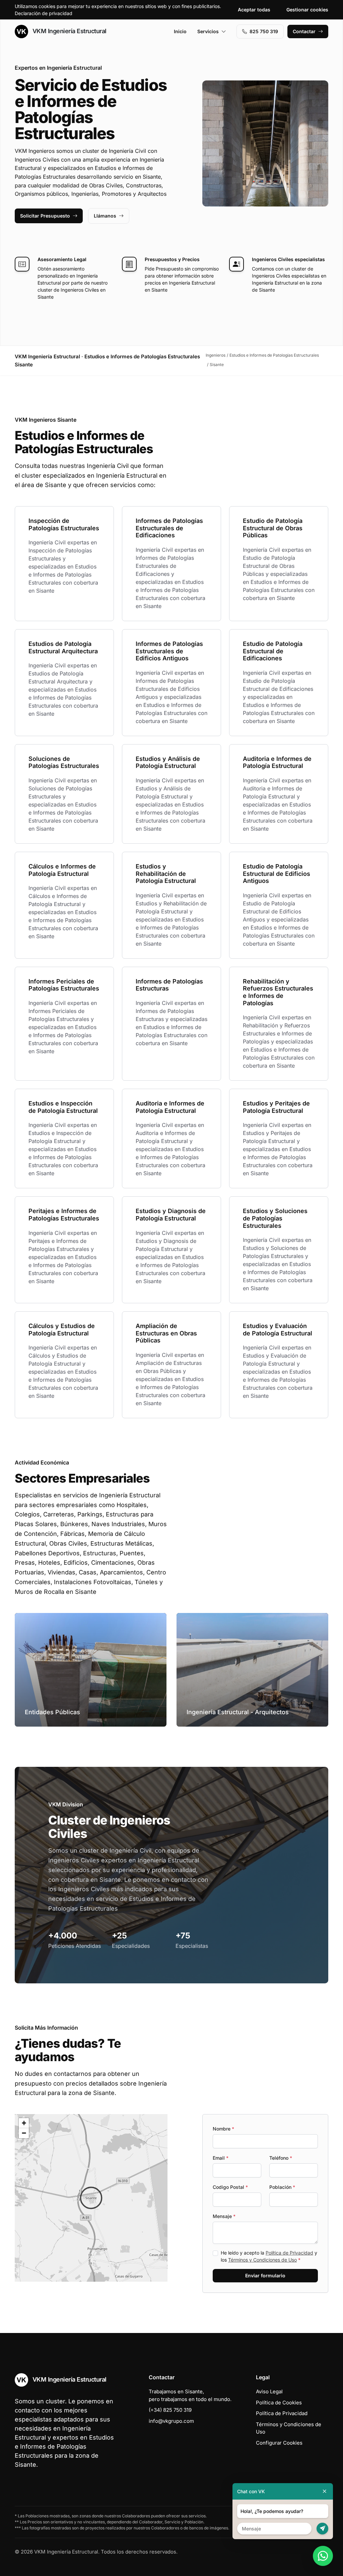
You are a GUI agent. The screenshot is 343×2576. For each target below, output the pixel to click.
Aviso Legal (269, 2391)
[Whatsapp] (323, 2556)
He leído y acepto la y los (269, 2256)
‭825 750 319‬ (264, 31)
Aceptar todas (254, 10)
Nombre (223, 2129)
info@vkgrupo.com (171, 2421)
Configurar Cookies (279, 2443)
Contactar (304, 31)
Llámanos (105, 216)
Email (221, 2158)
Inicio (180, 31)
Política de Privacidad (289, 2253)
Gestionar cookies (307, 10)
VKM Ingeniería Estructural (69, 31)
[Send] (322, 2529)
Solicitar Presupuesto (45, 216)
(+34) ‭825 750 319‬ (170, 2410)
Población (282, 2187)
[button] (91, 2198)
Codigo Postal (230, 2187)
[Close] (325, 2491)
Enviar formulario (265, 2275)
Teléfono (281, 2158)
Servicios (208, 31)
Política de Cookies (279, 2403)
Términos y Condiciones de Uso (262, 2260)
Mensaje (224, 2216)
